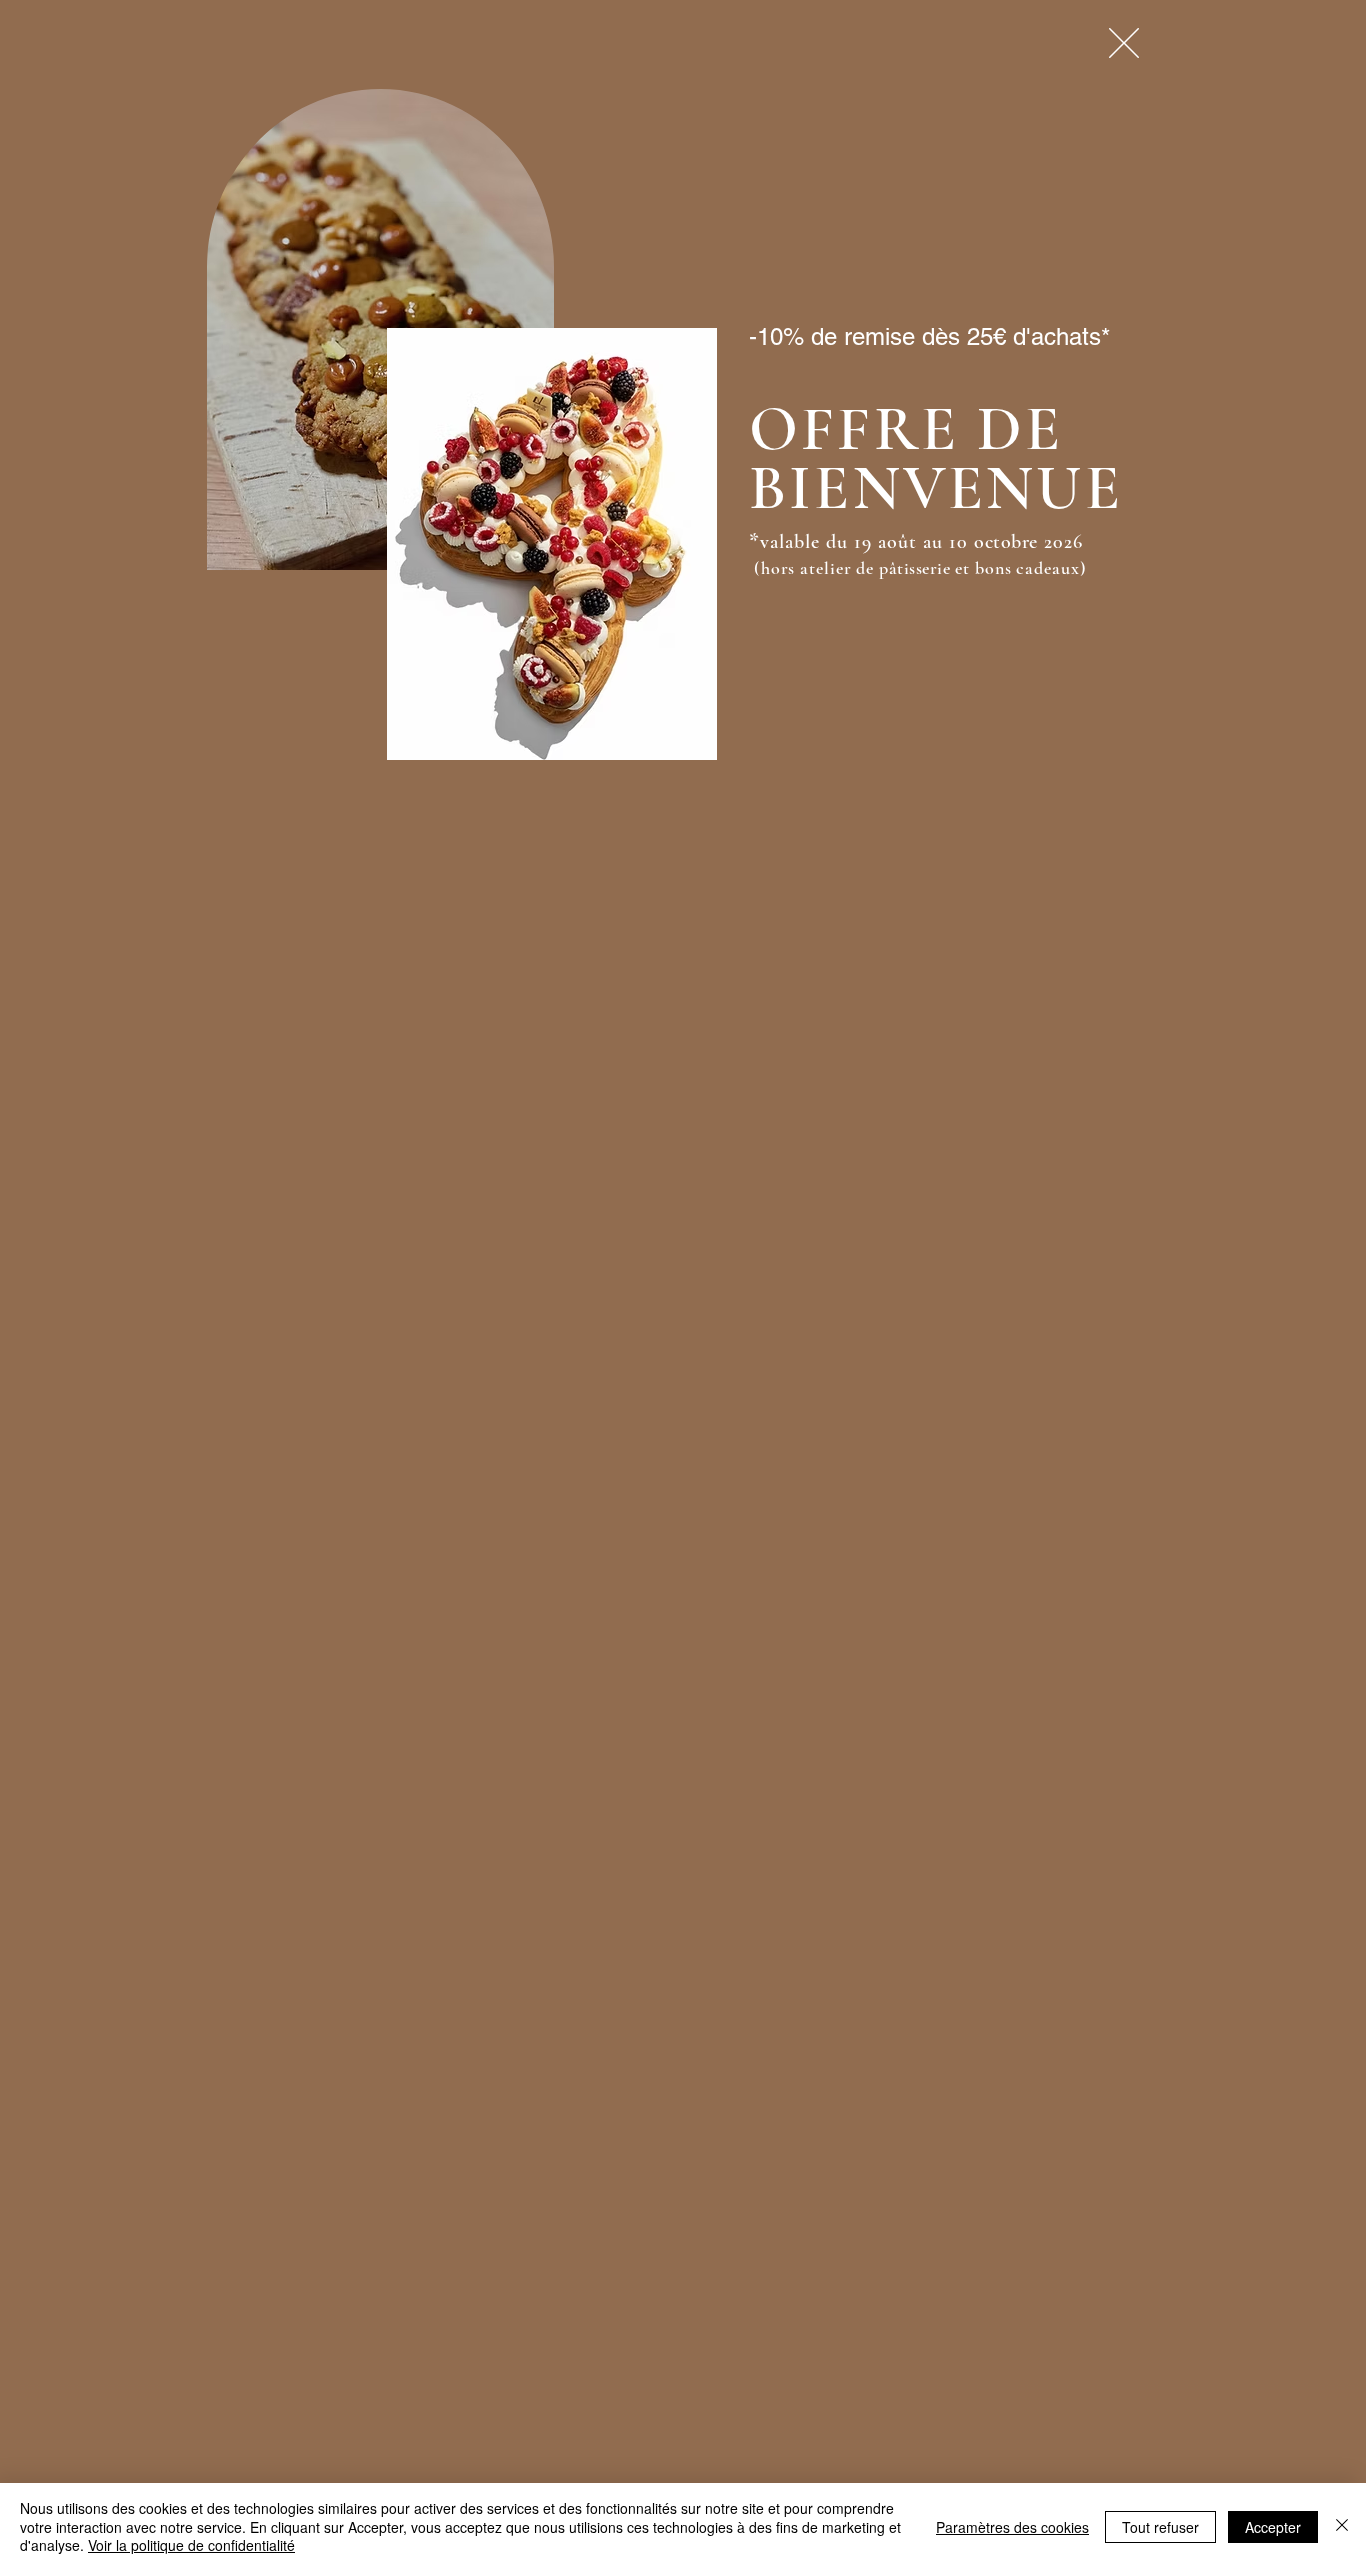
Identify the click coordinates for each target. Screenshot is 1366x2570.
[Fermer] (1342, 2526)
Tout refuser (1160, 2527)
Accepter (1273, 2527)
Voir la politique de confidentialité (191, 2545)
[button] (1124, 43)
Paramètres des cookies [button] (1012, 2527)
